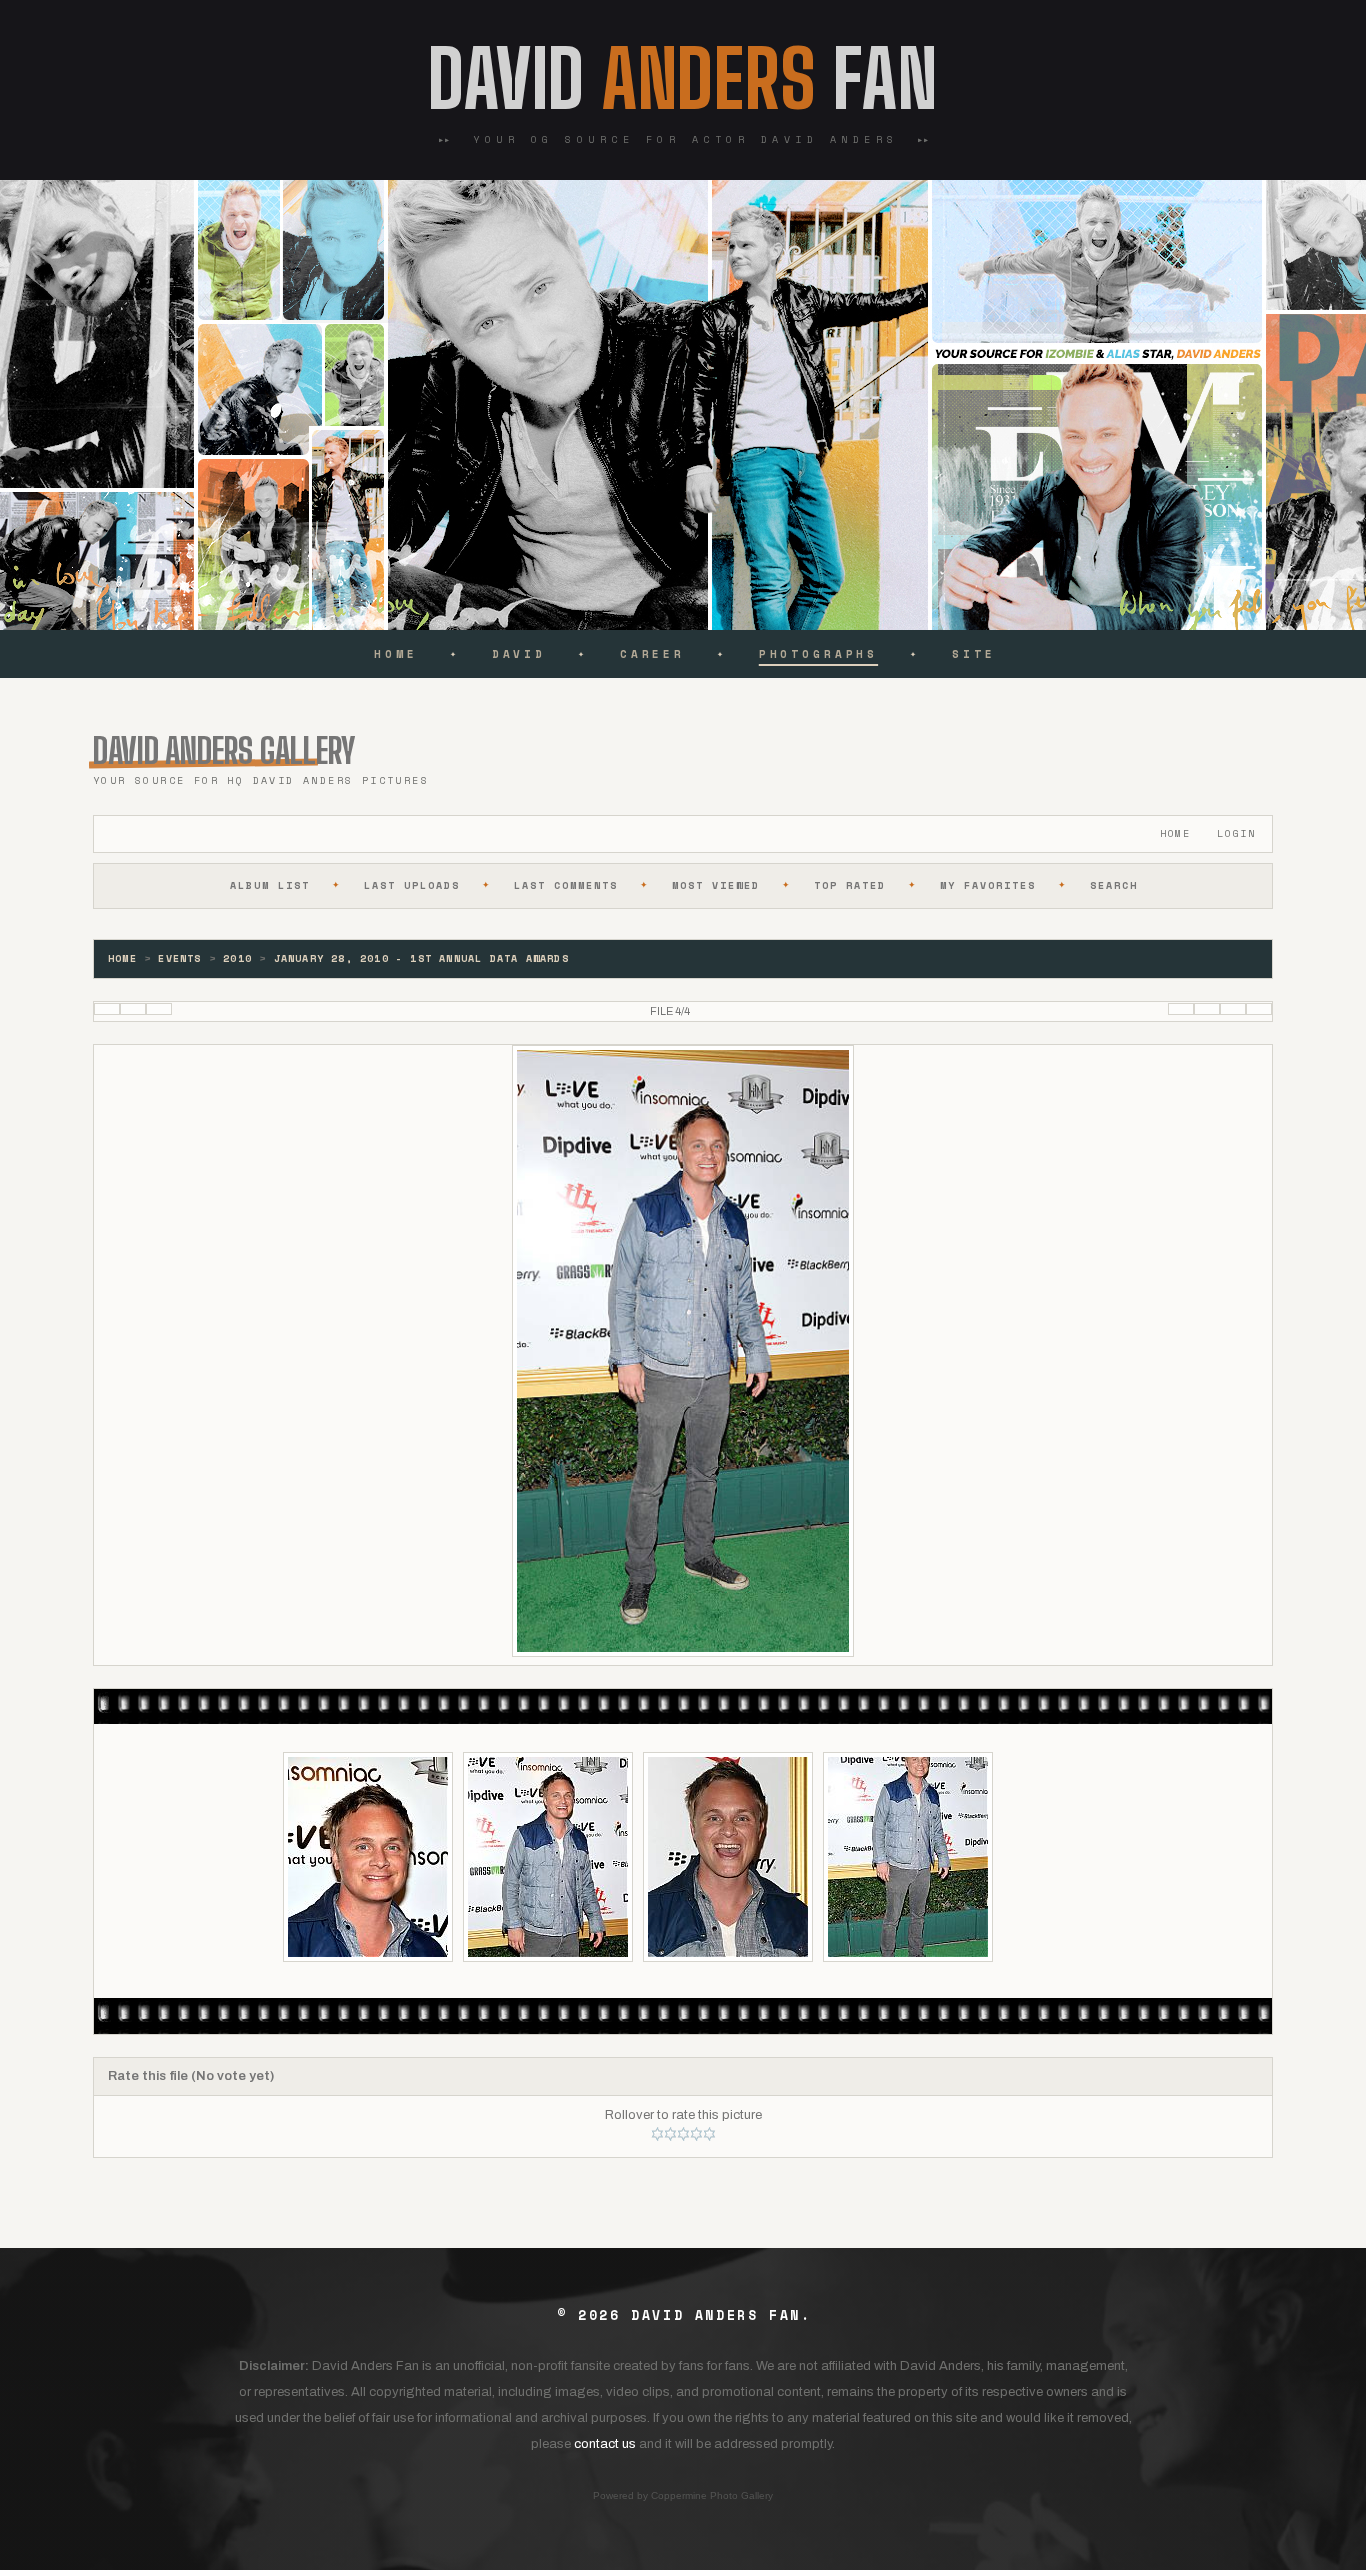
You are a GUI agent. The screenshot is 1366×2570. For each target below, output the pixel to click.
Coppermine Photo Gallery (712, 2495)
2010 (237, 958)
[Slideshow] (159, 1009)
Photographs (818, 654)
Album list (270, 885)
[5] (709, 2134)
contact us (605, 2444)
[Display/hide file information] (133, 1009)
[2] (670, 2134)
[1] (657, 2134)
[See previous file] (1207, 1009)
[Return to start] (1181, 1009)
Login (1236, 833)
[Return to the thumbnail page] (107, 1009)
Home (395, 654)
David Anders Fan (716, 2315)
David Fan (683, 79)
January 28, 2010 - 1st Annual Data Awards (421, 958)
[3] (683, 2134)
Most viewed (716, 885)
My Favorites (988, 885)
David (519, 654)
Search (1114, 885)
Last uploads (412, 885)
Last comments (566, 885)
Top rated (850, 885)
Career (652, 654)
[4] (696, 2134)
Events (179, 958)
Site (973, 654)
